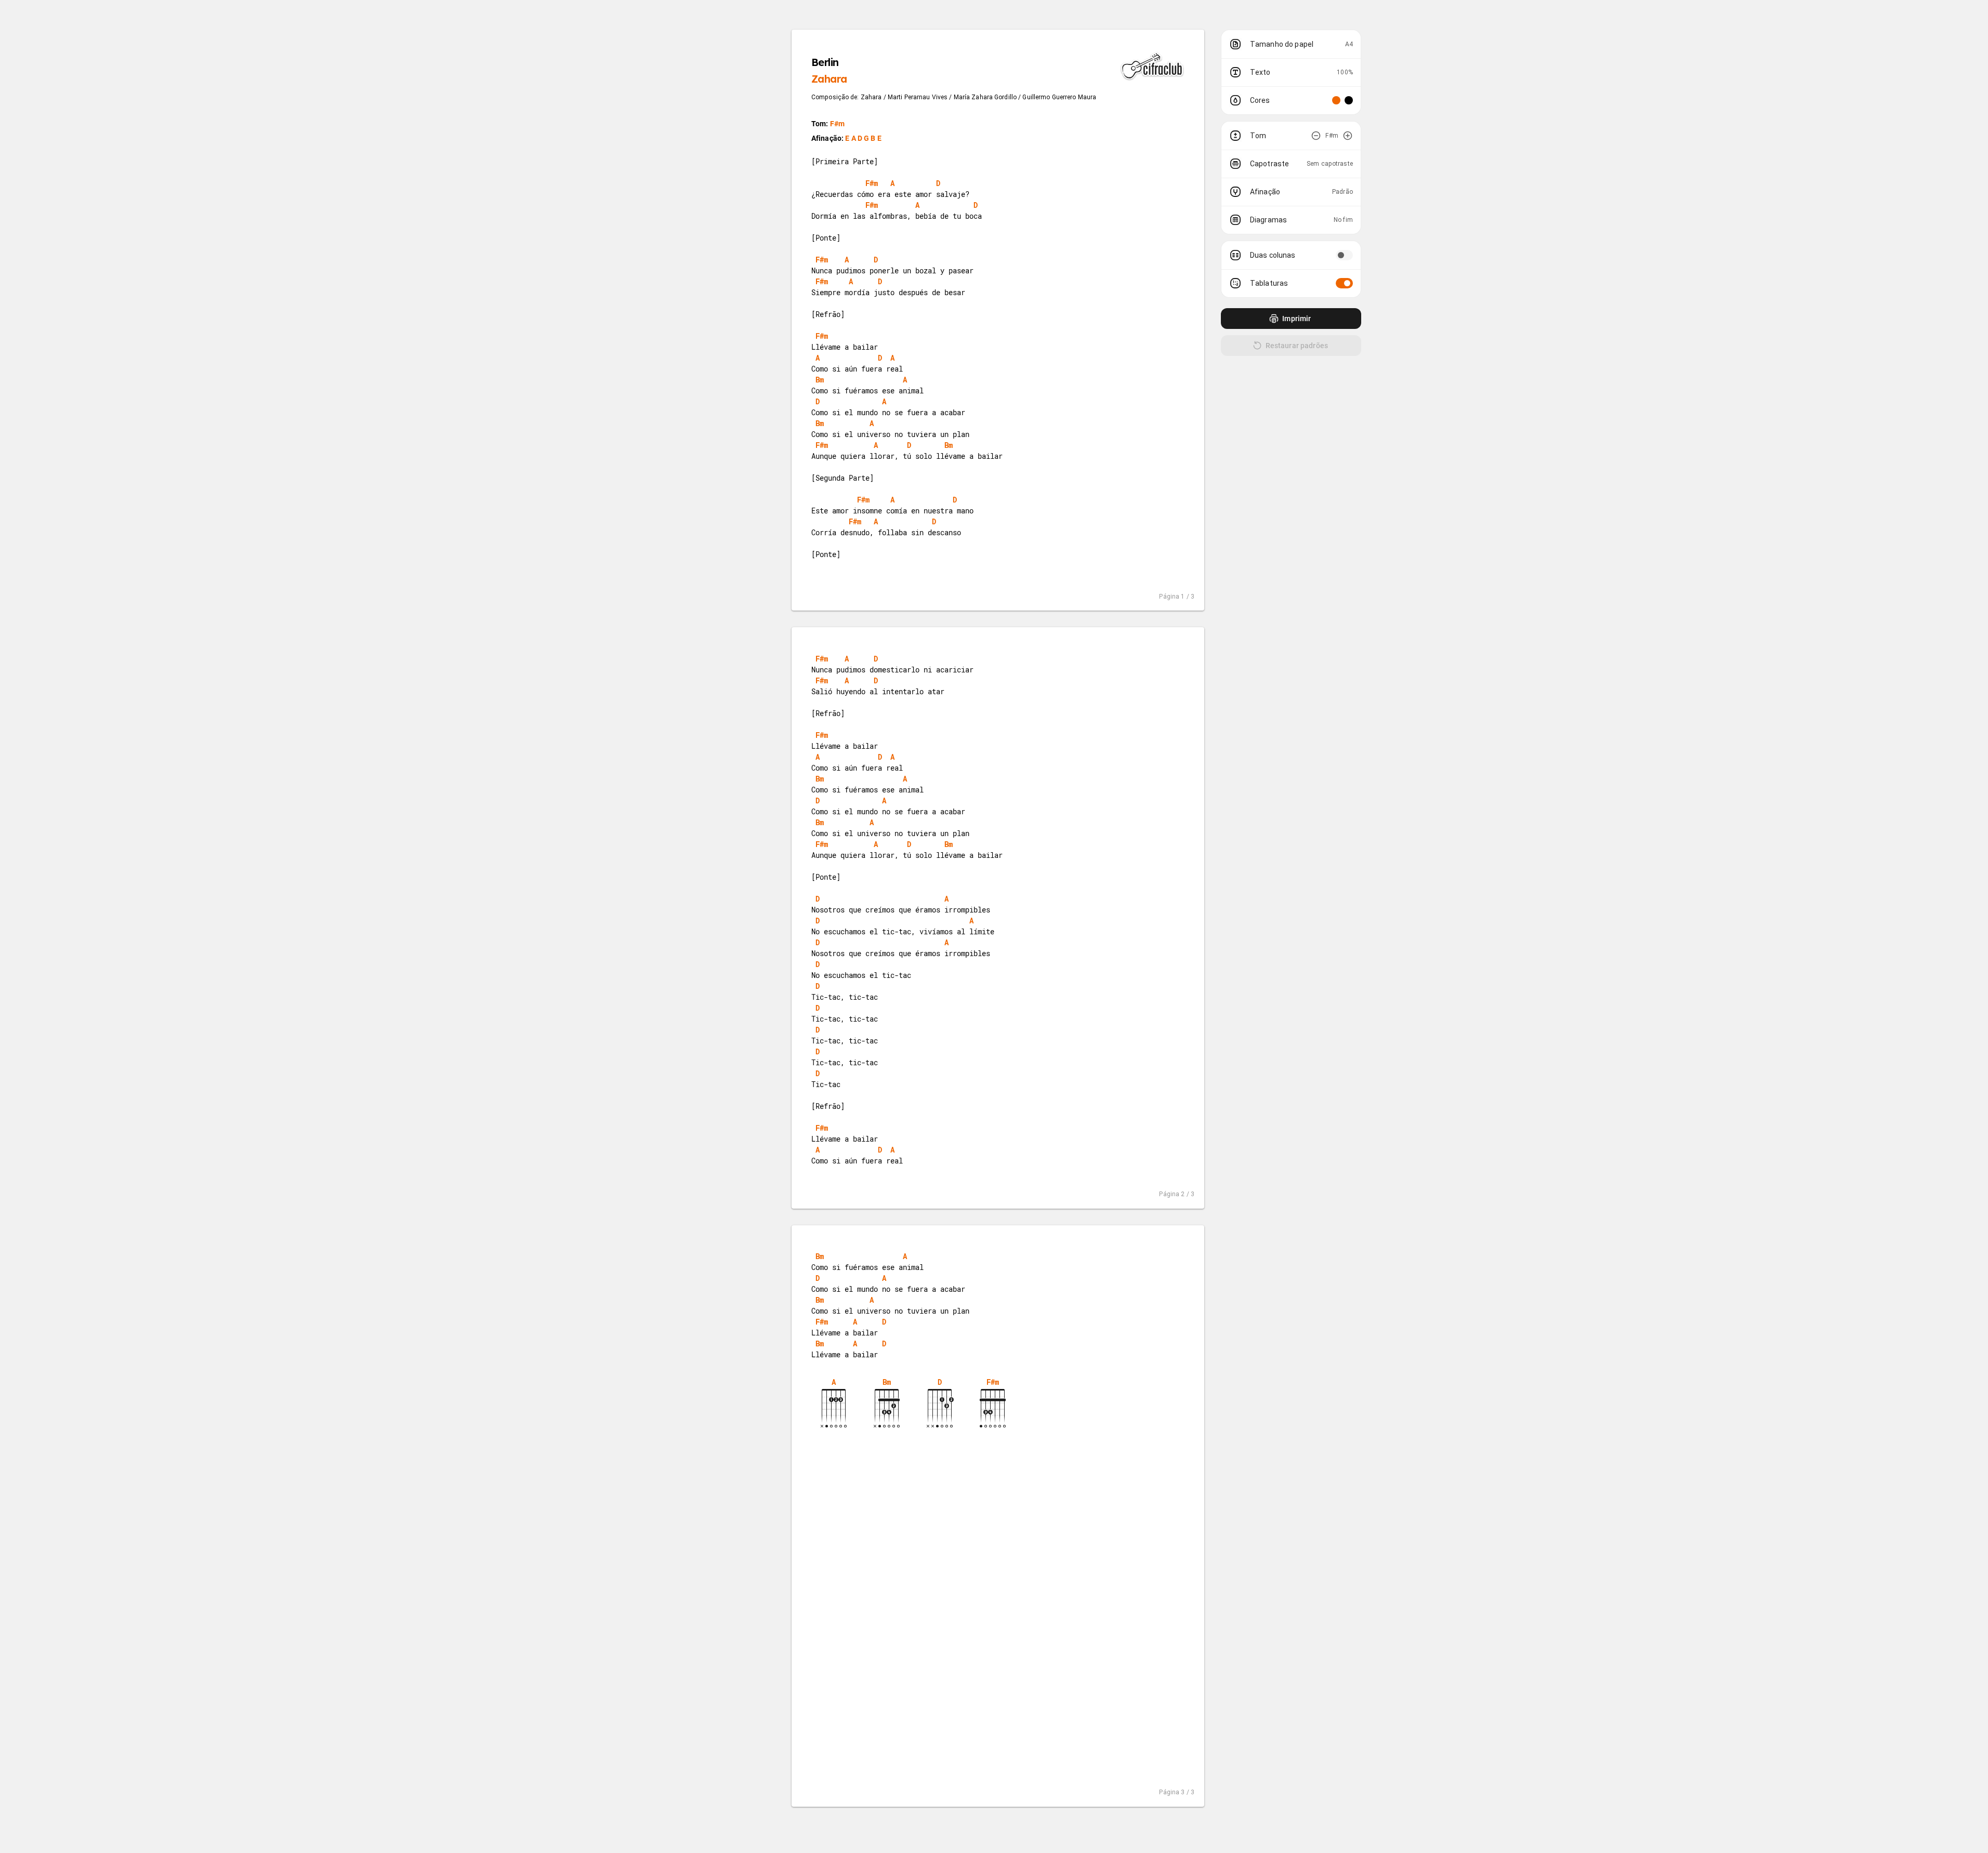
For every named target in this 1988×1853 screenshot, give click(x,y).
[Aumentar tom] (1348, 136)
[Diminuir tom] (1316, 136)
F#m (837, 124)
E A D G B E (863, 138)
